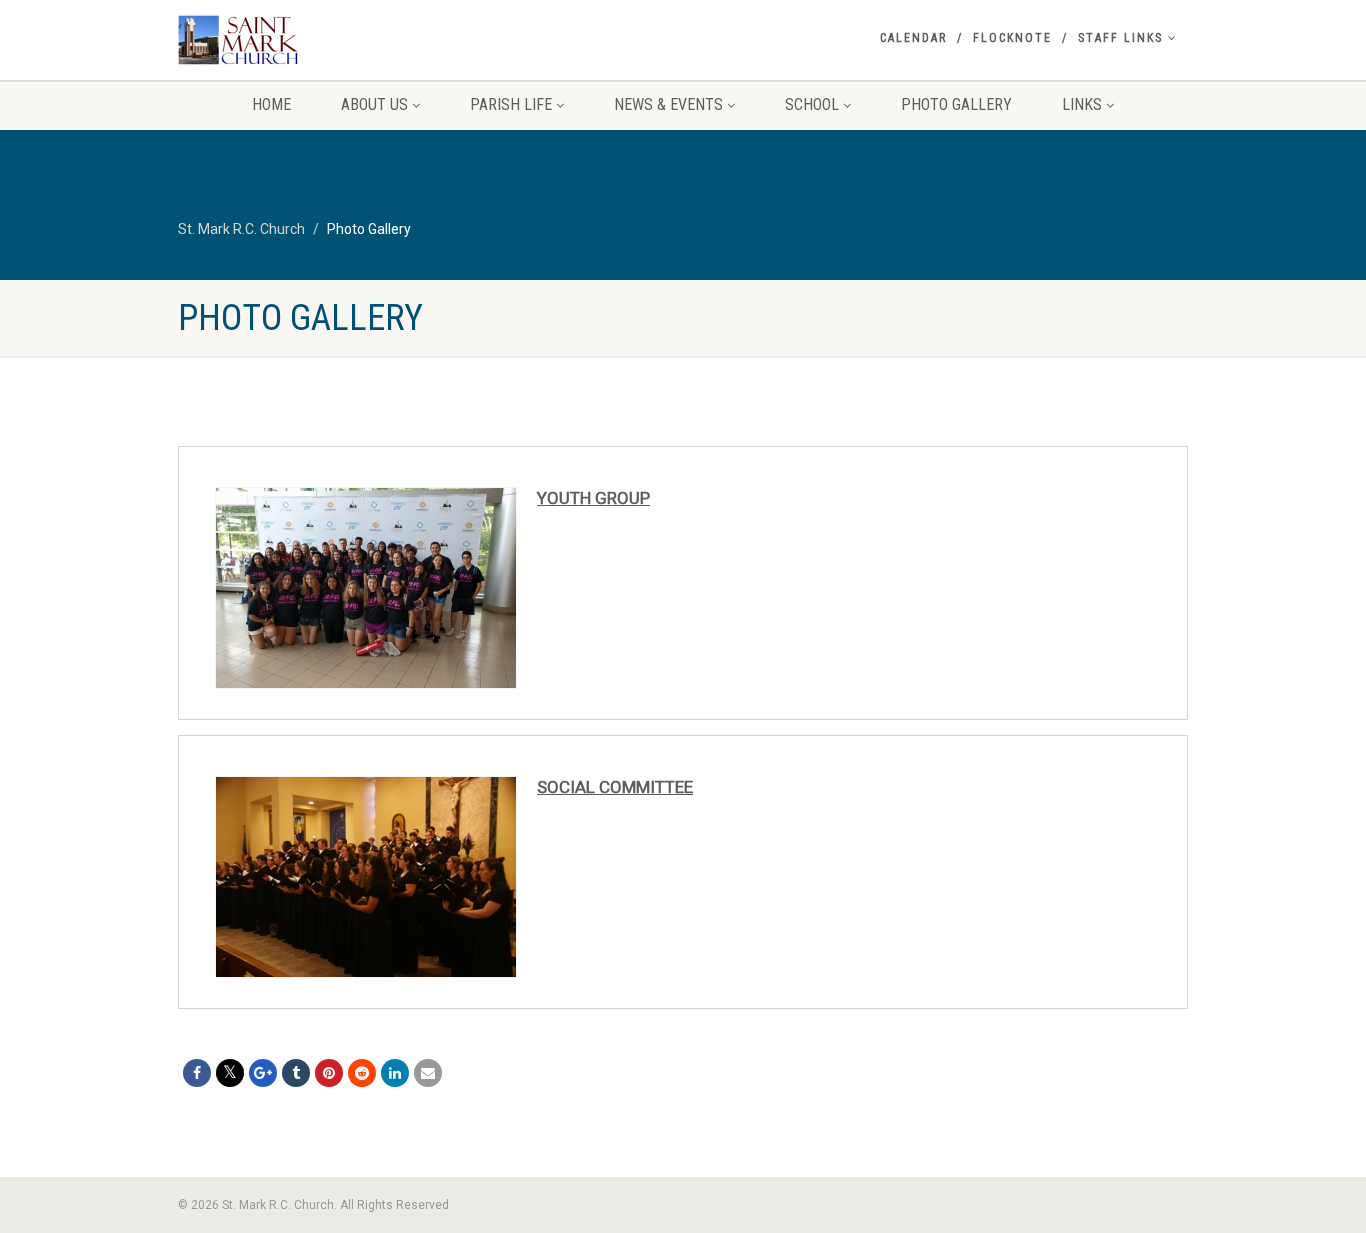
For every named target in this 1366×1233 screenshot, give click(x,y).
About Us (374, 104)
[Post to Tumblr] (296, 1073)
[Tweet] (230, 1073)
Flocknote (1012, 38)
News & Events (668, 104)
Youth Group (593, 498)
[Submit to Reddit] (362, 1073)
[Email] (428, 1073)
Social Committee (615, 787)
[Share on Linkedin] (395, 1073)
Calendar (913, 38)
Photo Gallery (956, 104)
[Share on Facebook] (197, 1073)
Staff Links (1120, 38)
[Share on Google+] (263, 1073)
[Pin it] (329, 1073)
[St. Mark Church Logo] (336, 40)
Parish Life (511, 104)
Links (1082, 104)
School (812, 104)
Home (271, 104)
